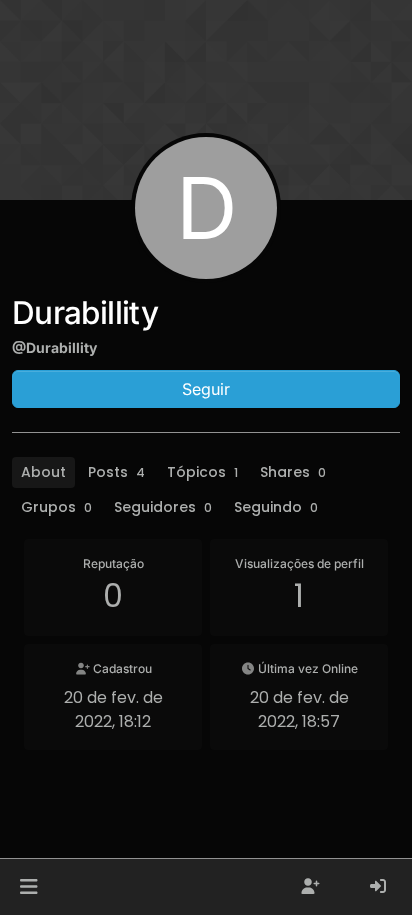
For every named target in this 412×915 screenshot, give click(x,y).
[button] (28, 887)
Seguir (206, 389)
